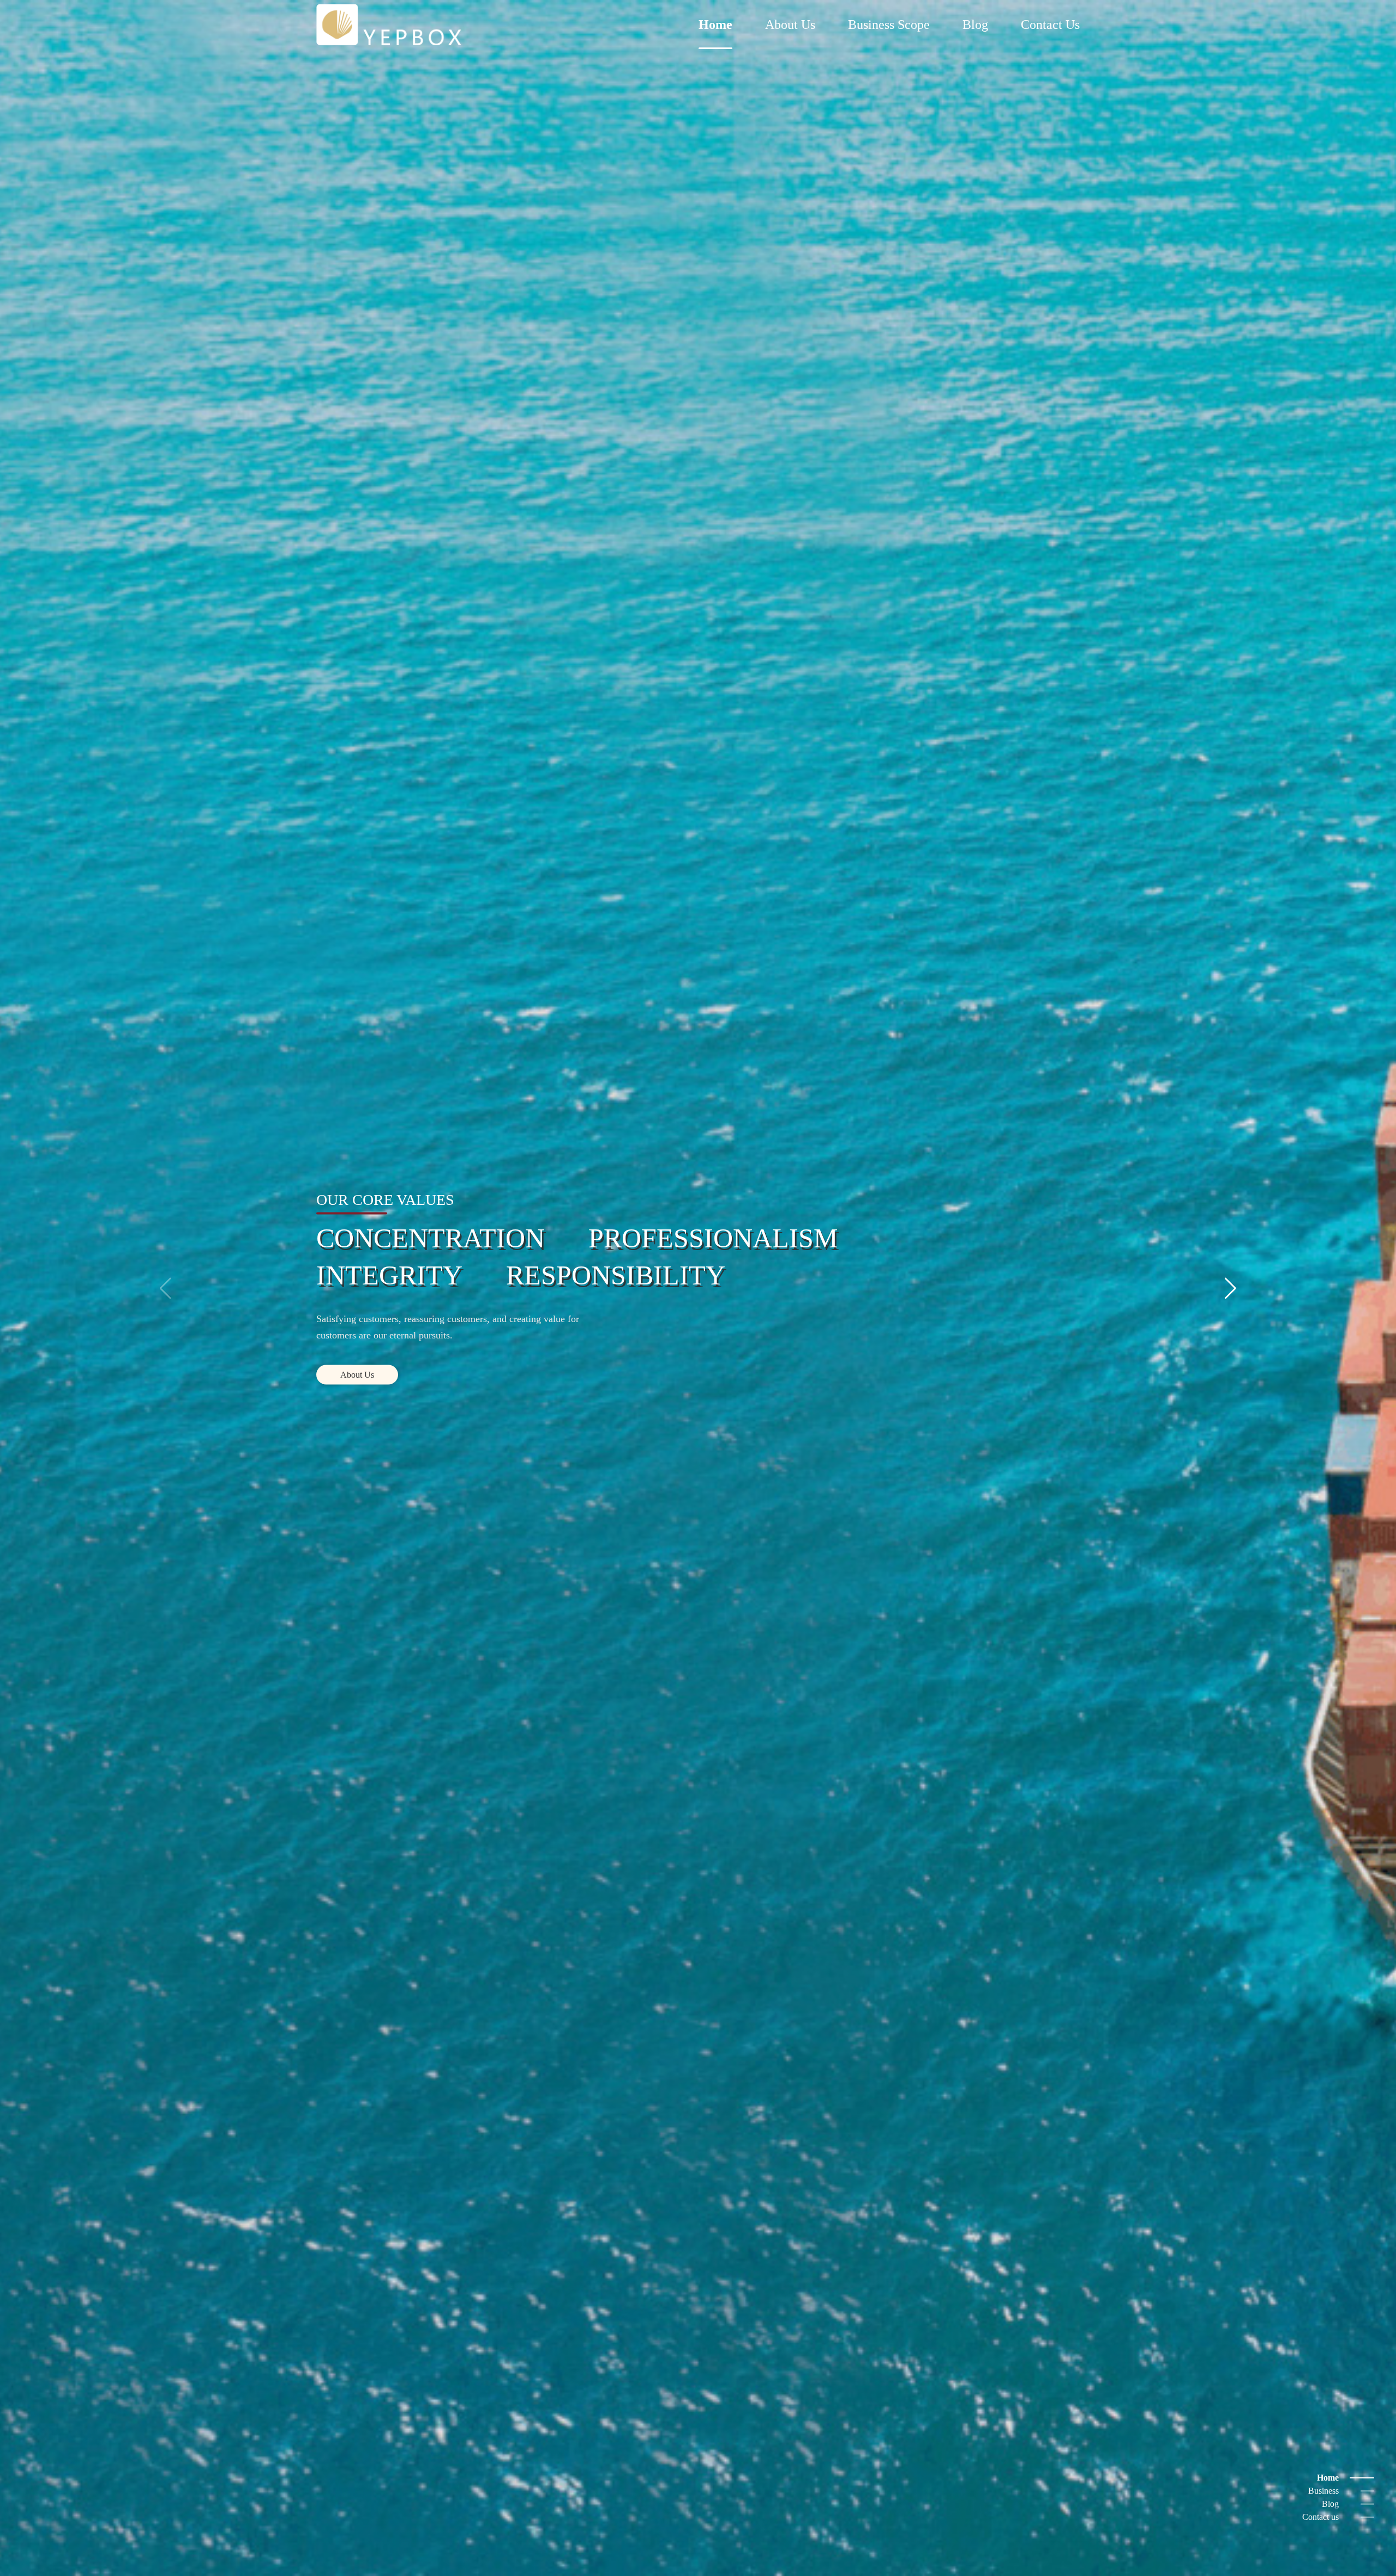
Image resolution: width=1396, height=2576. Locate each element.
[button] (166, 1288)
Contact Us (1050, 25)
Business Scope (889, 25)
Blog (975, 25)
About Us (790, 25)
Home (715, 25)
